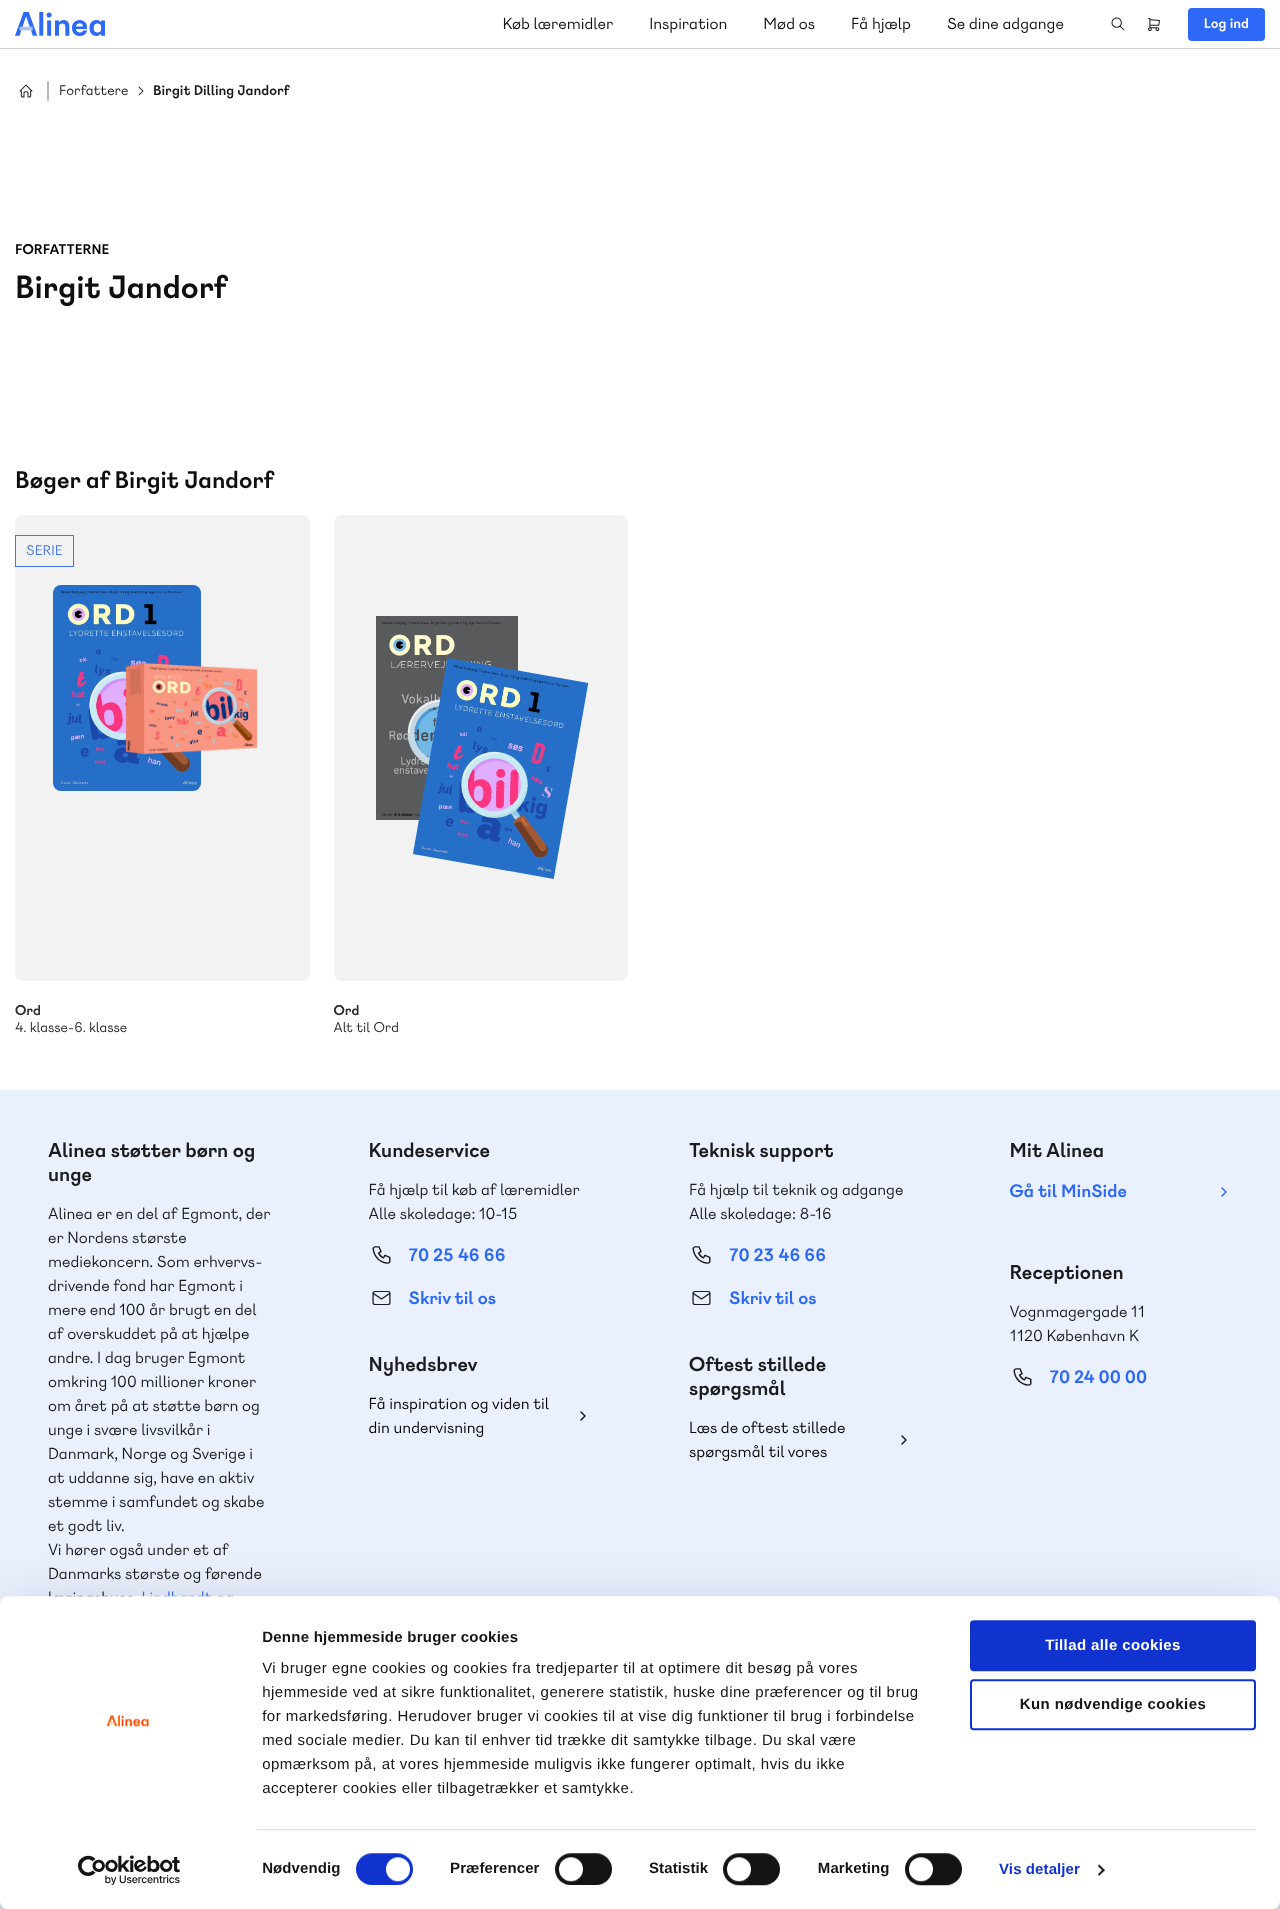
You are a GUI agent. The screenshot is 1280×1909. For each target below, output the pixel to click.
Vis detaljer (1039, 1869)
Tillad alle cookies (1113, 1645)
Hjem (26, 91)
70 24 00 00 (1099, 1377)
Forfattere (93, 91)
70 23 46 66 (777, 1255)
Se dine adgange (1005, 23)
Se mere (162, 776)
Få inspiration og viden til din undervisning (459, 1415)
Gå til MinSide (1068, 1191)
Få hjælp (881, 23)
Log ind (1226, 24)
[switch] (583, 1869)
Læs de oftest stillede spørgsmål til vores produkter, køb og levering (783, 1440)
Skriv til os (452, 1298)
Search (1118, 24)
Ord (481, 748)
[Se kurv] (1154, 24)
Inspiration (688, 23)
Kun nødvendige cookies (1113, 1704)
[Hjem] (60, 24)
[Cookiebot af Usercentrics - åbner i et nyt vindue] (129, 1870)
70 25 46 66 (457, 1255)
